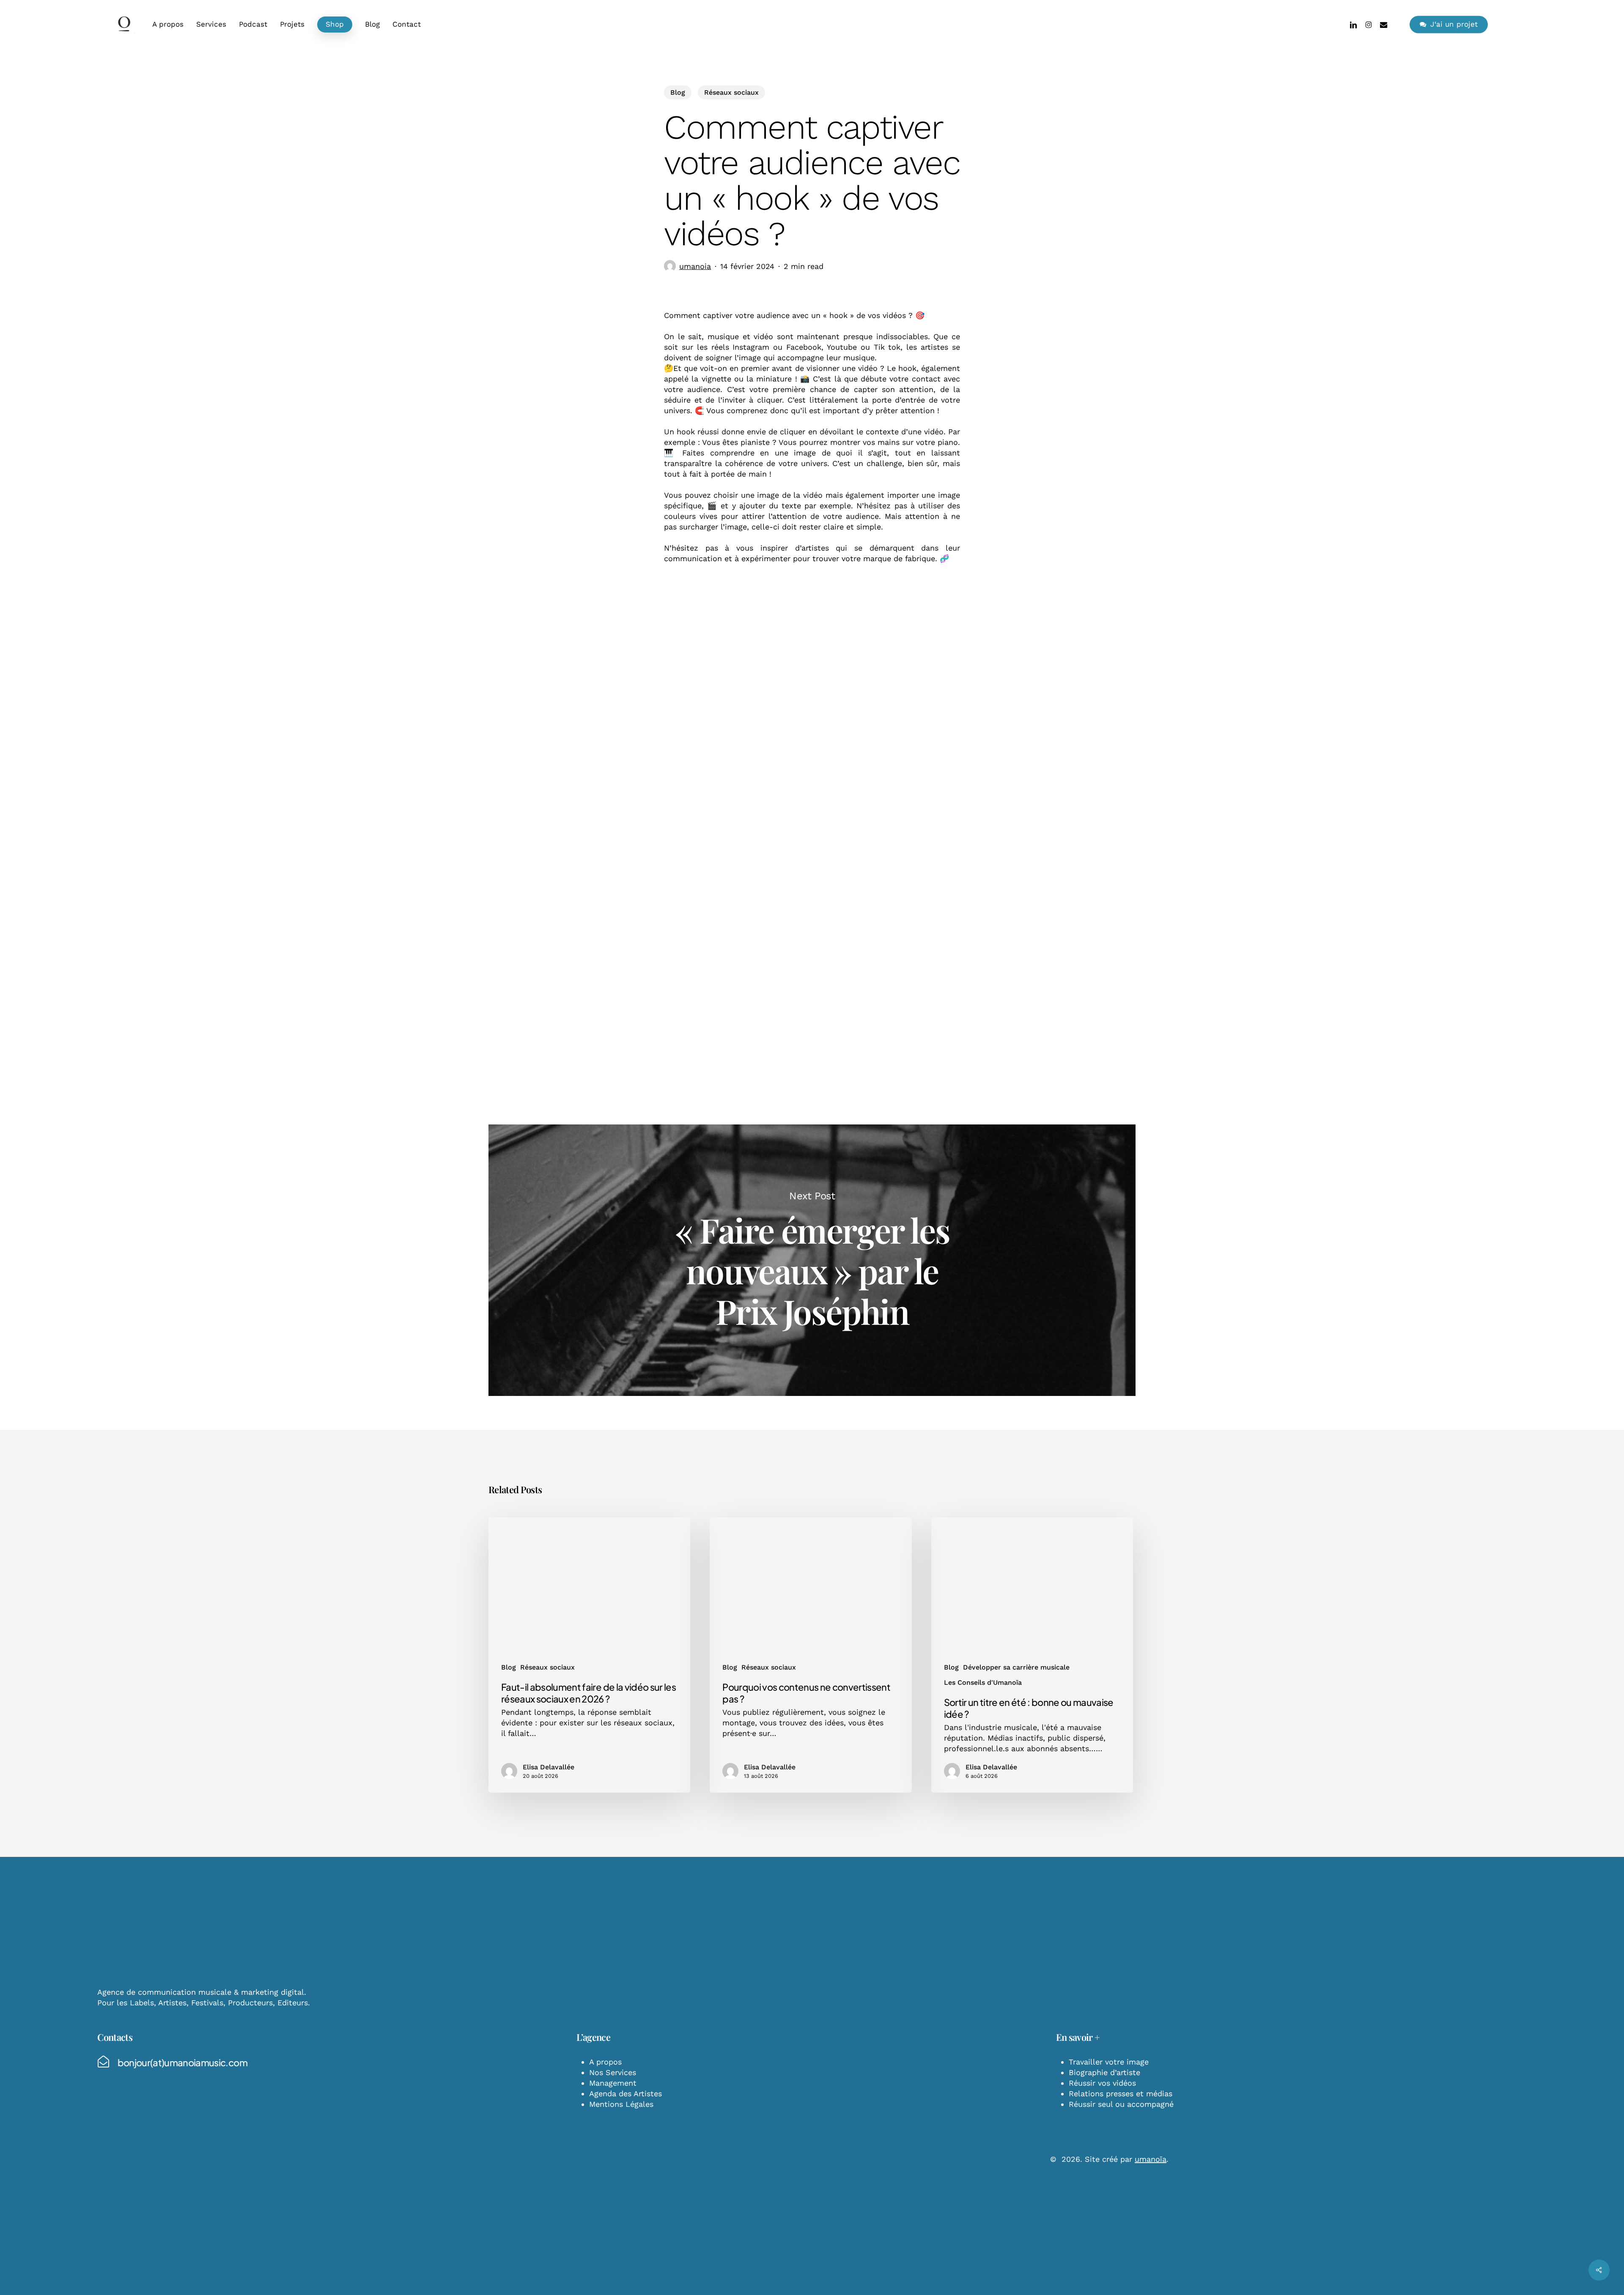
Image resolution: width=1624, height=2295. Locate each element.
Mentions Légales (621, 2104)
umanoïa (1151, 2159)
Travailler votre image (1109, 2062)
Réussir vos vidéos (1102, 2083)
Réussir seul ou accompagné (1121, 2104)
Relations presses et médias (1121, 2093)
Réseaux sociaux (731, 92)
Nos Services (613, 2072)
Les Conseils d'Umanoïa (983, 1682)
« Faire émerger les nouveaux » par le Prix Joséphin (812, 1260)
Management (613, 2083)
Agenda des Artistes (625, 2093)
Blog (678, 92)
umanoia (695, 266)
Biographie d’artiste (1104, 2072)
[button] (182, 2062)
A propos (605, 2062)
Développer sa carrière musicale (1016, 1667)
